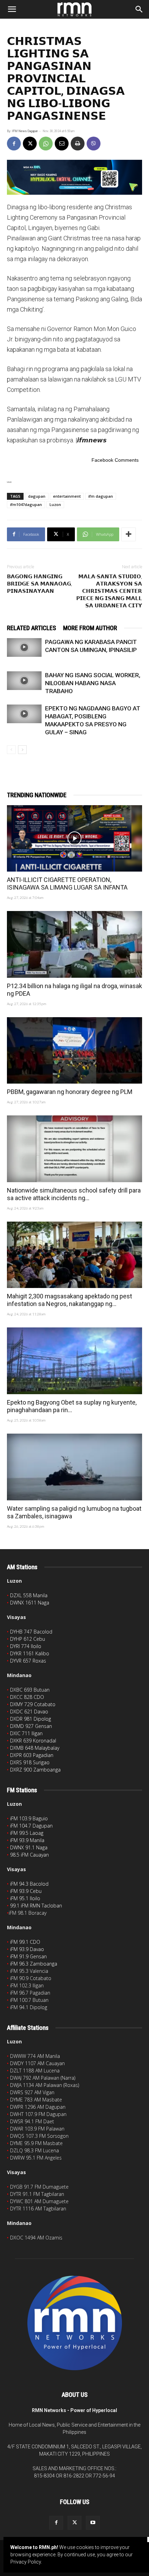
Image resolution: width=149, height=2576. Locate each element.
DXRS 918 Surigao (30, 1762)
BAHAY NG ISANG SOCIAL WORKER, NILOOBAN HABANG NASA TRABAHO (93, 683)
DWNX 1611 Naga (30, 1603)
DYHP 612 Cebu (28, 1639)
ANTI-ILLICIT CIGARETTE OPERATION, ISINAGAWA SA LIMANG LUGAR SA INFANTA (67, 884)
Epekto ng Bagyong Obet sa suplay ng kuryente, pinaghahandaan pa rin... (72, 1406)
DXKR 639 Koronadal (33, 1741)
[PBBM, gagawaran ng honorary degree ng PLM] (74, 1051)
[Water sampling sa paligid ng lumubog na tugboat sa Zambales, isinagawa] (74, 1467)
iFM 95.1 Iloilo (25, 1898)
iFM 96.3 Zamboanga (34, 1964)
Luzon (55, 504)
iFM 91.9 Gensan (28, 1956)
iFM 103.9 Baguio (29, 1818)
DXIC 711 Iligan (26, 1733)
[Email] (62, 144)
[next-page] (22, 750)
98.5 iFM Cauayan (29, 1855)
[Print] (78, 144)
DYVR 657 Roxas (28, 1661)
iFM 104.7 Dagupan (31, 1826)
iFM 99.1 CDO (25, 1942)
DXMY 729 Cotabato (33, 1704)
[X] (30, 144)
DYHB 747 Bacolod (31, 1632)
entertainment (67, 496)
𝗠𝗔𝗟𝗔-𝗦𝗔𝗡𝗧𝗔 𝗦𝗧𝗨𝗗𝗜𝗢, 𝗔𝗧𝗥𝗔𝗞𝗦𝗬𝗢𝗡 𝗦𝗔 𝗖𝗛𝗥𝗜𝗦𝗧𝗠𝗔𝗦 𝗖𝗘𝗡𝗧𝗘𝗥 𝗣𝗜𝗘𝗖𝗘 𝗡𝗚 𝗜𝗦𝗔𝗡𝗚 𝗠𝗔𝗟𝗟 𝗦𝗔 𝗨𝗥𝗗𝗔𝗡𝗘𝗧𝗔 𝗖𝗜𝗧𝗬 (109, 591)
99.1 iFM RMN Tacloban (36, 1906)
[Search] (139, 9)
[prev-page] (11, 750)
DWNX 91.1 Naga (29, 1847)
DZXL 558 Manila (29, 1595)
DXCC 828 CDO (27, 1697)
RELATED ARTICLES (32, 628)
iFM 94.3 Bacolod (29, 1884)
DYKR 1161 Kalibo (30, 1653)
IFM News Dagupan (25, 131)
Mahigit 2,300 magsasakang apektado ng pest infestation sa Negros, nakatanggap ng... (69, 1300)
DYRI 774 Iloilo (26, 1646)
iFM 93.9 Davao (27, 1949)
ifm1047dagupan (26, 504)
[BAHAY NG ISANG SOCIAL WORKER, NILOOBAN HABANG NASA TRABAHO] (24, 681)
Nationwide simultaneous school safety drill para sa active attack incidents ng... (74, 1194)
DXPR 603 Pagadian (32, 1755)
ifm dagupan (101, 496)
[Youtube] (93, 2523)
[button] (12, 9)
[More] (129, 534)
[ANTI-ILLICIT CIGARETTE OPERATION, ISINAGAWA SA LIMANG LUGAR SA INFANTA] (74, 839)
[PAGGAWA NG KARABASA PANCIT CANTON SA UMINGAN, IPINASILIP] (24, 647)
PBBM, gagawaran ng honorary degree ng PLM (70, 1092)
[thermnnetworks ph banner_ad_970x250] (74, 177)
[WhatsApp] (46, 144)
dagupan (37, 496)
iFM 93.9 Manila (27, 1840)
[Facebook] (14, 144)
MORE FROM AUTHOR (90, 628)
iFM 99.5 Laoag (27, 1833)
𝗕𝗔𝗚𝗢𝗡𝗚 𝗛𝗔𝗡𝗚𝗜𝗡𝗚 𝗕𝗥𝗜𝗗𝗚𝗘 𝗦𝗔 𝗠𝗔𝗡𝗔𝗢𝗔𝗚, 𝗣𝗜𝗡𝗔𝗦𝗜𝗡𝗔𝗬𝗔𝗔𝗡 (40, 584)
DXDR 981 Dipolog (30, 1719)
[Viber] (94, 144)
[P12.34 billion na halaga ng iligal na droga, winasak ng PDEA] (74, 944)
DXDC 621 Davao (29, 1712)
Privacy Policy (26, 2562)
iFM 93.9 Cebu (26, 1891)
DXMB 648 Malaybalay (35, 1748)
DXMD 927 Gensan (31, 1726)
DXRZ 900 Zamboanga (35, 1770)
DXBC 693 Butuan (30, 1690)
